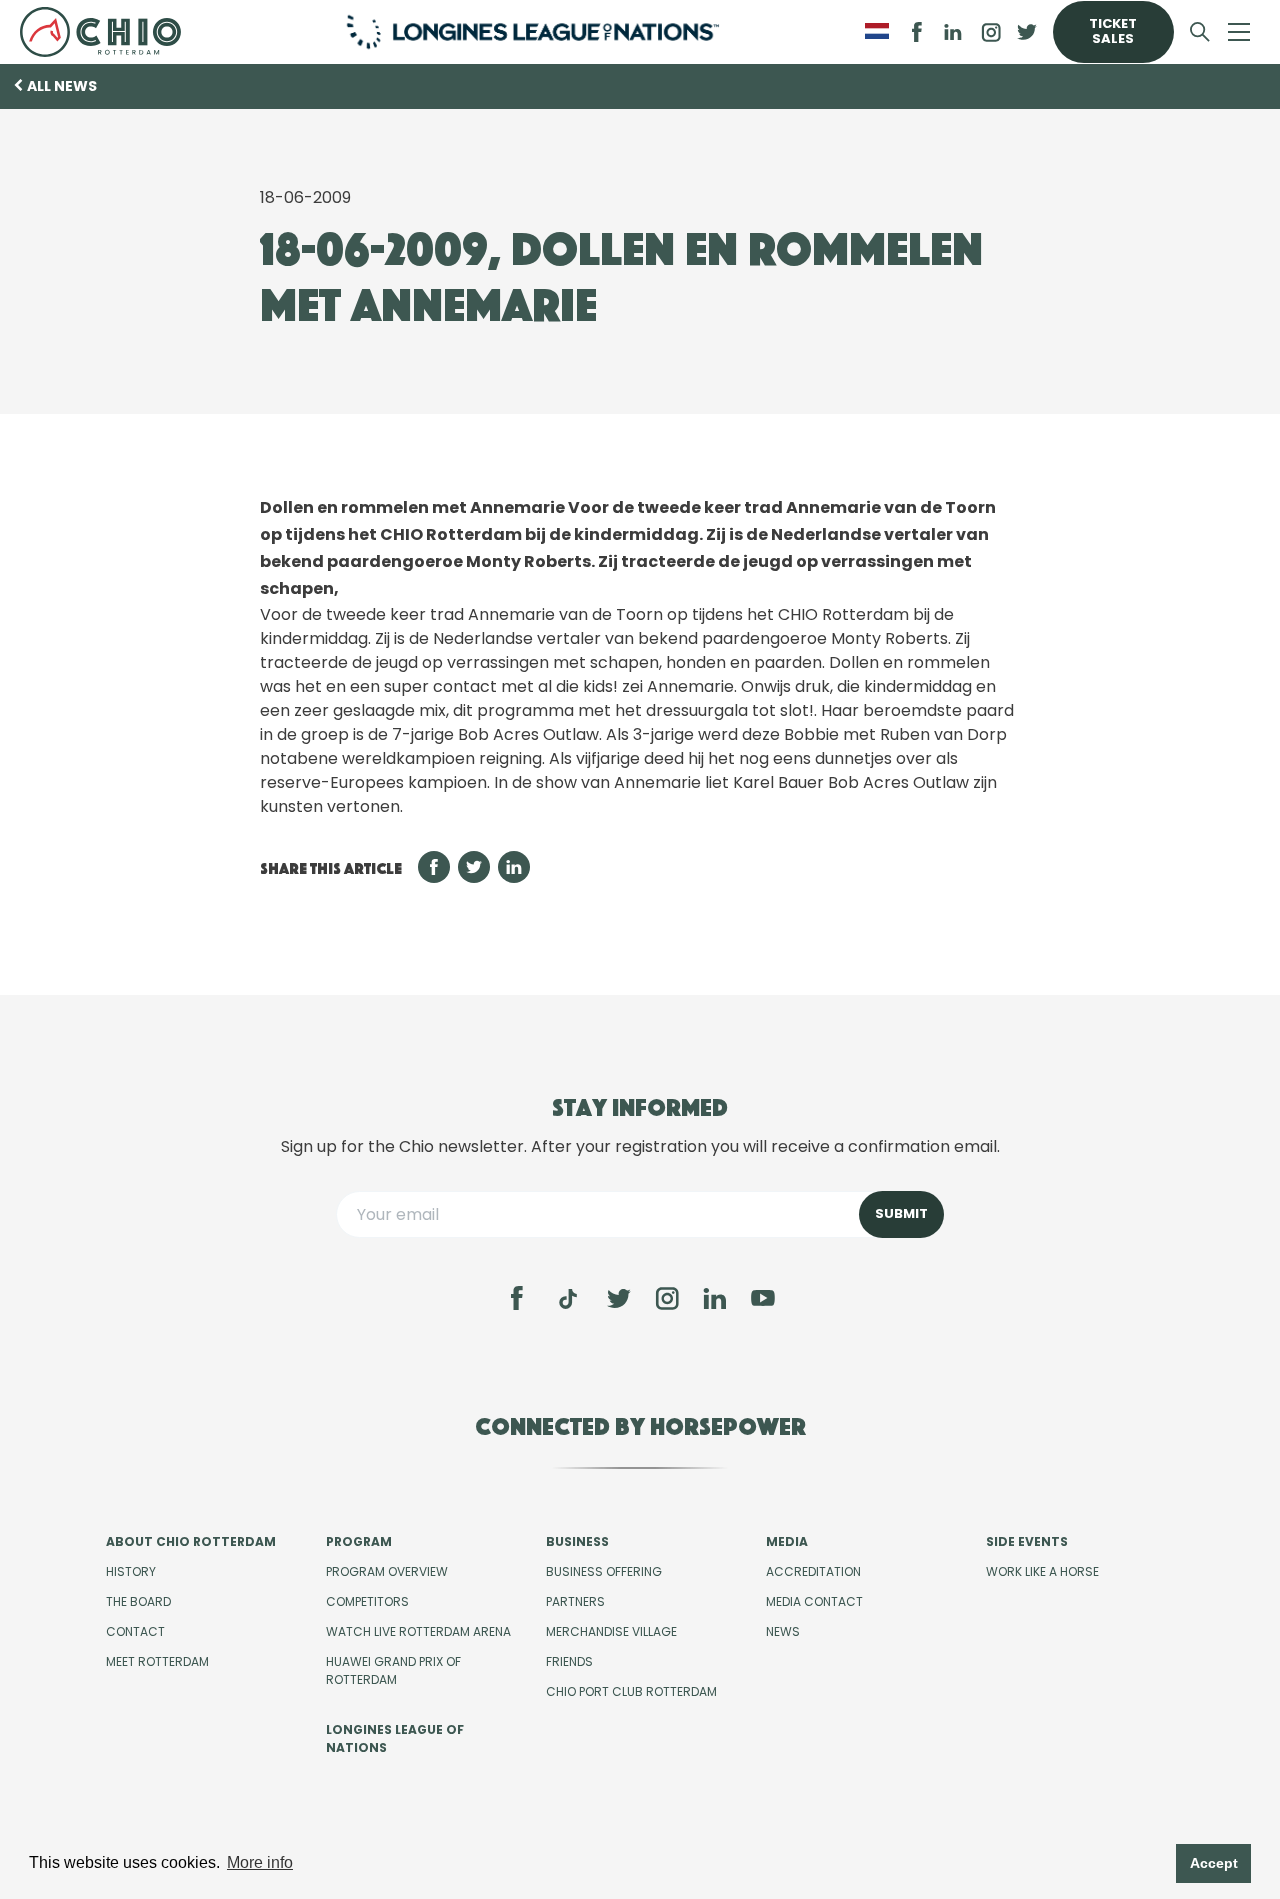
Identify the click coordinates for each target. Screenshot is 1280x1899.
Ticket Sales (1113, 31)
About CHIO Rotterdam (191, 1541)
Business (577, 1541)
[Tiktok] (568, 1299)
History (131, 1571)
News (783, 1631)
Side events (1027, 1541)
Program (359, 1541)
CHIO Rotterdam (107, 32)
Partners (575, 1601)
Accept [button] (1214, 1863)
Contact (135, 1631)
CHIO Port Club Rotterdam (631, 1691)
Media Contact (814, 1601)
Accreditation (813, 1571)
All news (62, 86)
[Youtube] (763, 1298)
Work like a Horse (1042, 1571)
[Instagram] (667, 1298)
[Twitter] (619, 1298)
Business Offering (604, 1571)
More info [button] (260, 1862)
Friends (569, 1661)
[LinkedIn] (953, 32)
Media (787, 1541)
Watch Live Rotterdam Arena (418, 1631)
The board (138, 1601)
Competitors (367, 1601)
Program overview (387, 1571)
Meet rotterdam (157, 1661)
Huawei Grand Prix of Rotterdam (393, 1670)
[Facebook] (517, 1298)
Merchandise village (611, 1631)
